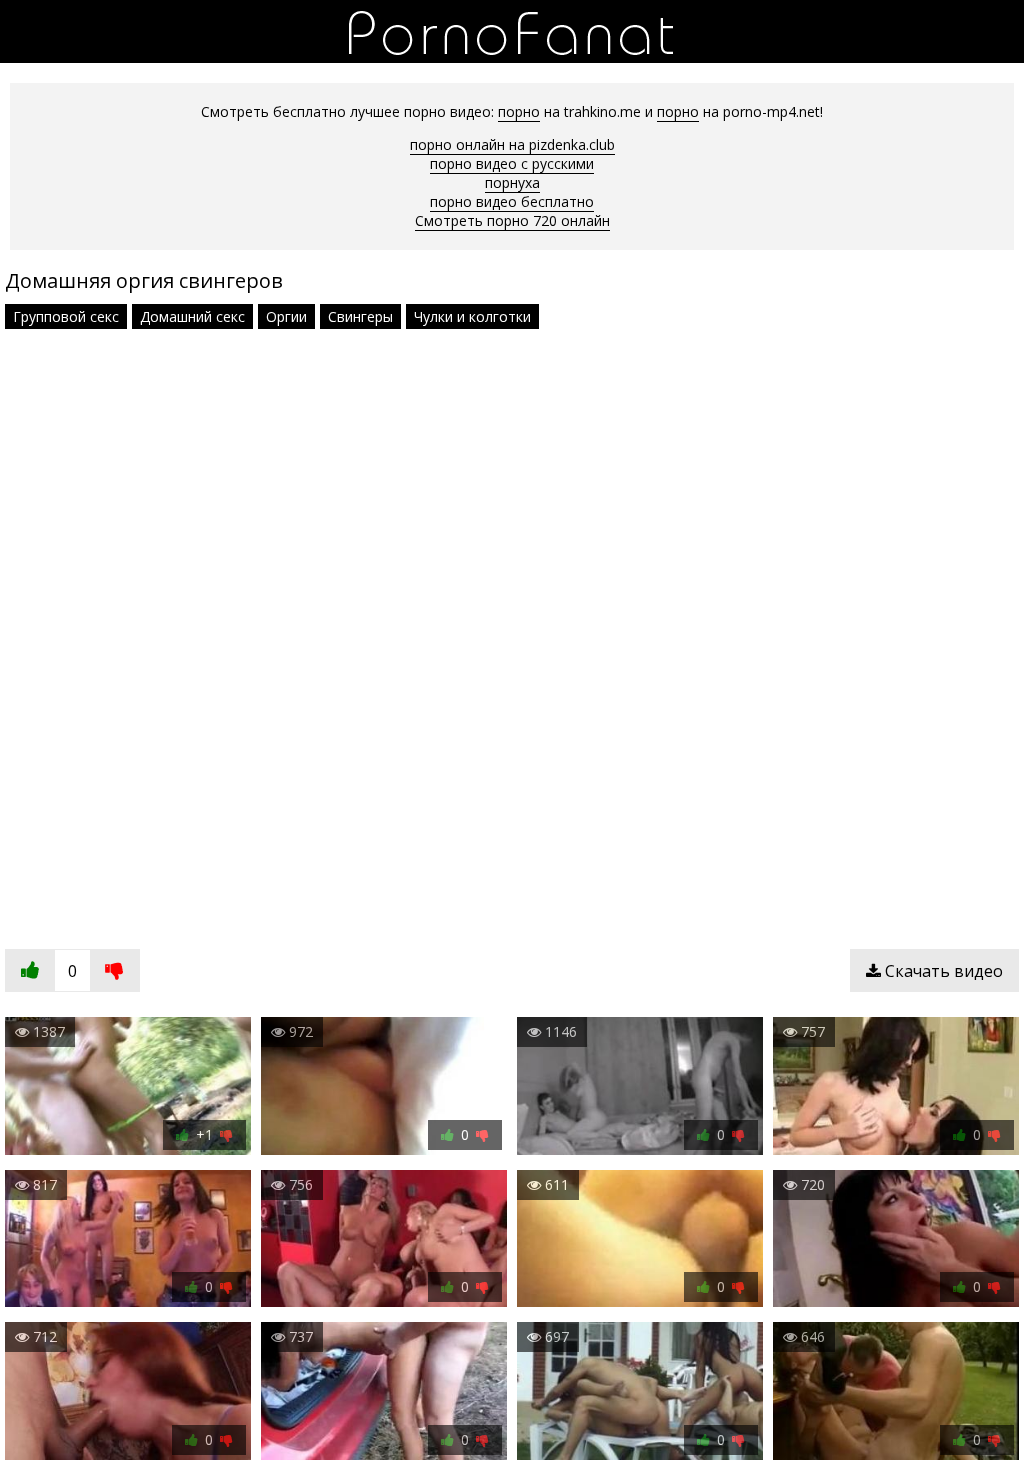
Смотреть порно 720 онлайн (512, 220)
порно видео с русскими (512, 163)
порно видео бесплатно (512, 201)
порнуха (512, 182)
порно (519, 111)
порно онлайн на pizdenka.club (512, 144)
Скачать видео (942, 971)
